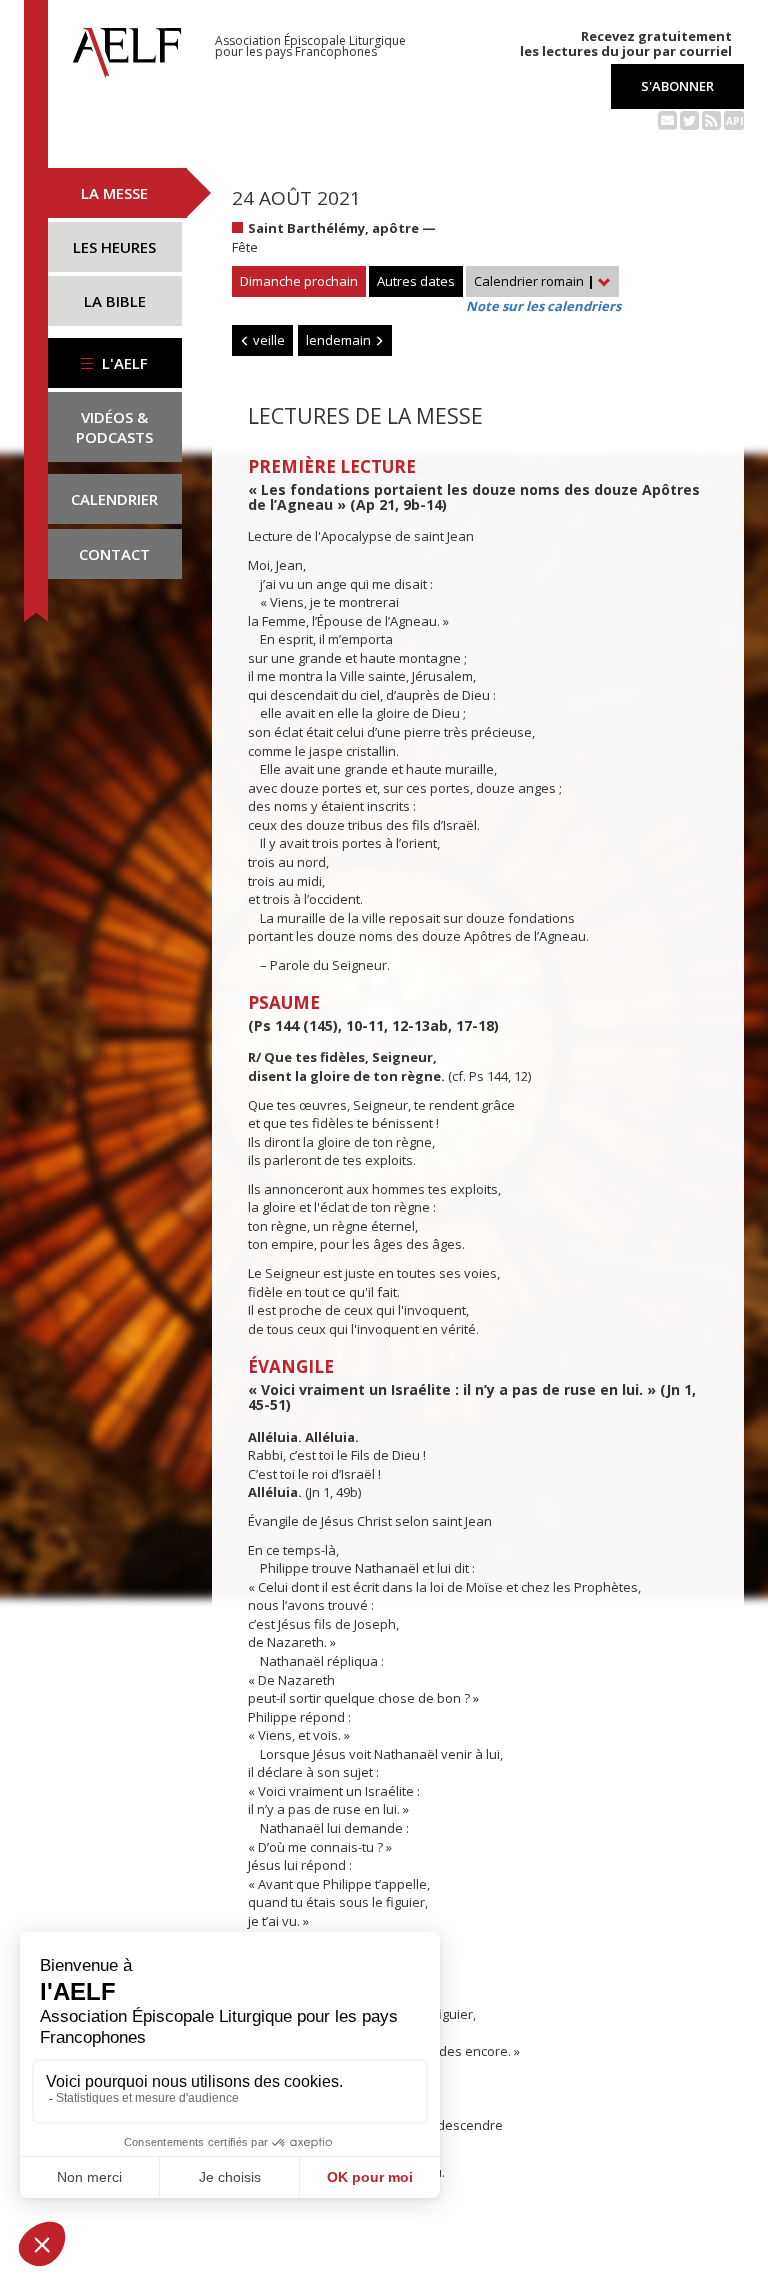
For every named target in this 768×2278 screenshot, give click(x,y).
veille (267, 340)
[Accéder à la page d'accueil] (127, 47)
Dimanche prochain (299, 281)
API (734, 121)
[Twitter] (689, 119)
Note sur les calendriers (543, 306)
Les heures (114, 247)
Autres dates (416, 281)
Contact (114, 554)
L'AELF (123, 363)
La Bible (115, 301)
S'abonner (677, 86)
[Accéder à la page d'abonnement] (667, 119)
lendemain (340, 340)
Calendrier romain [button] (534, 281)
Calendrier (114, 499)
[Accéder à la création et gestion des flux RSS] (711, 119)
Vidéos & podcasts (114, 427)
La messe (114, 193)
